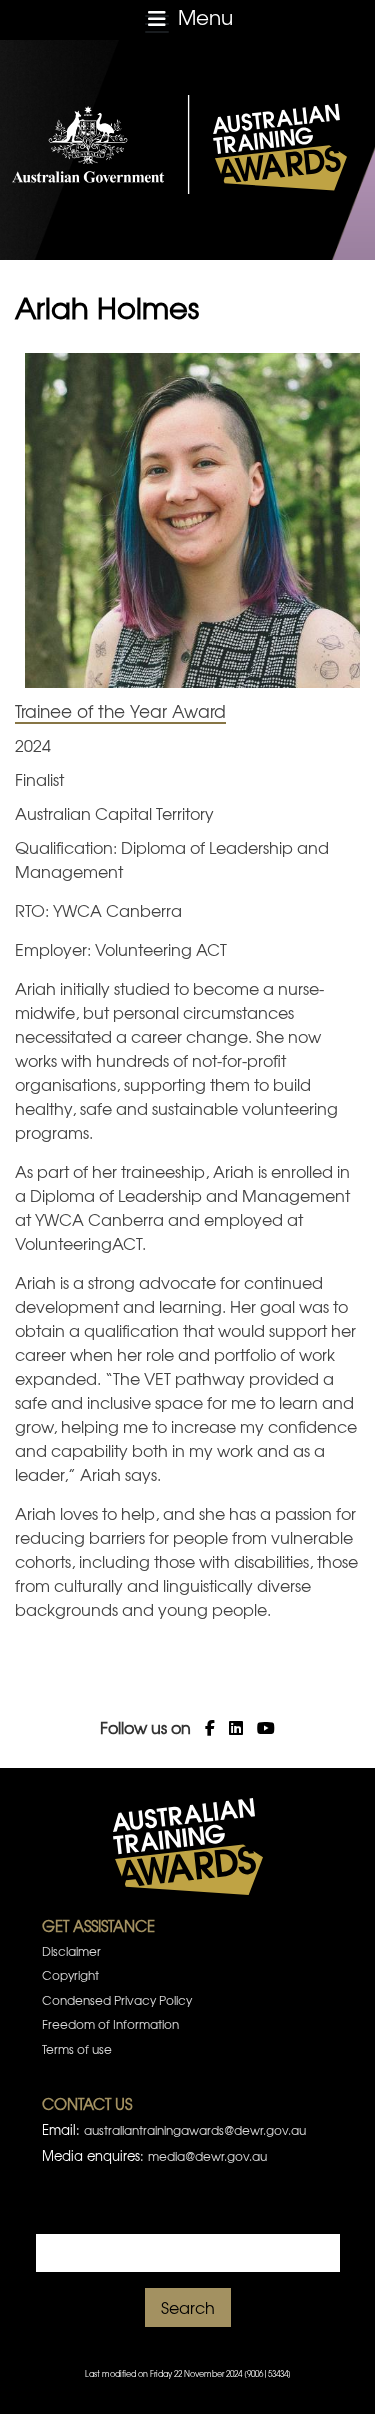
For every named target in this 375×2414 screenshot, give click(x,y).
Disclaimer (71, 1951)
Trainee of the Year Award (120, 710)
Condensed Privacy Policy (117, 2000)
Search (188, 2307)
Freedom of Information (110, 2024)
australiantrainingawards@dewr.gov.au (195, 2130)
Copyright (70, 1975)
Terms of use (77, 2049)
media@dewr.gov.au (207, 2156)
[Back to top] (334, 2374)
